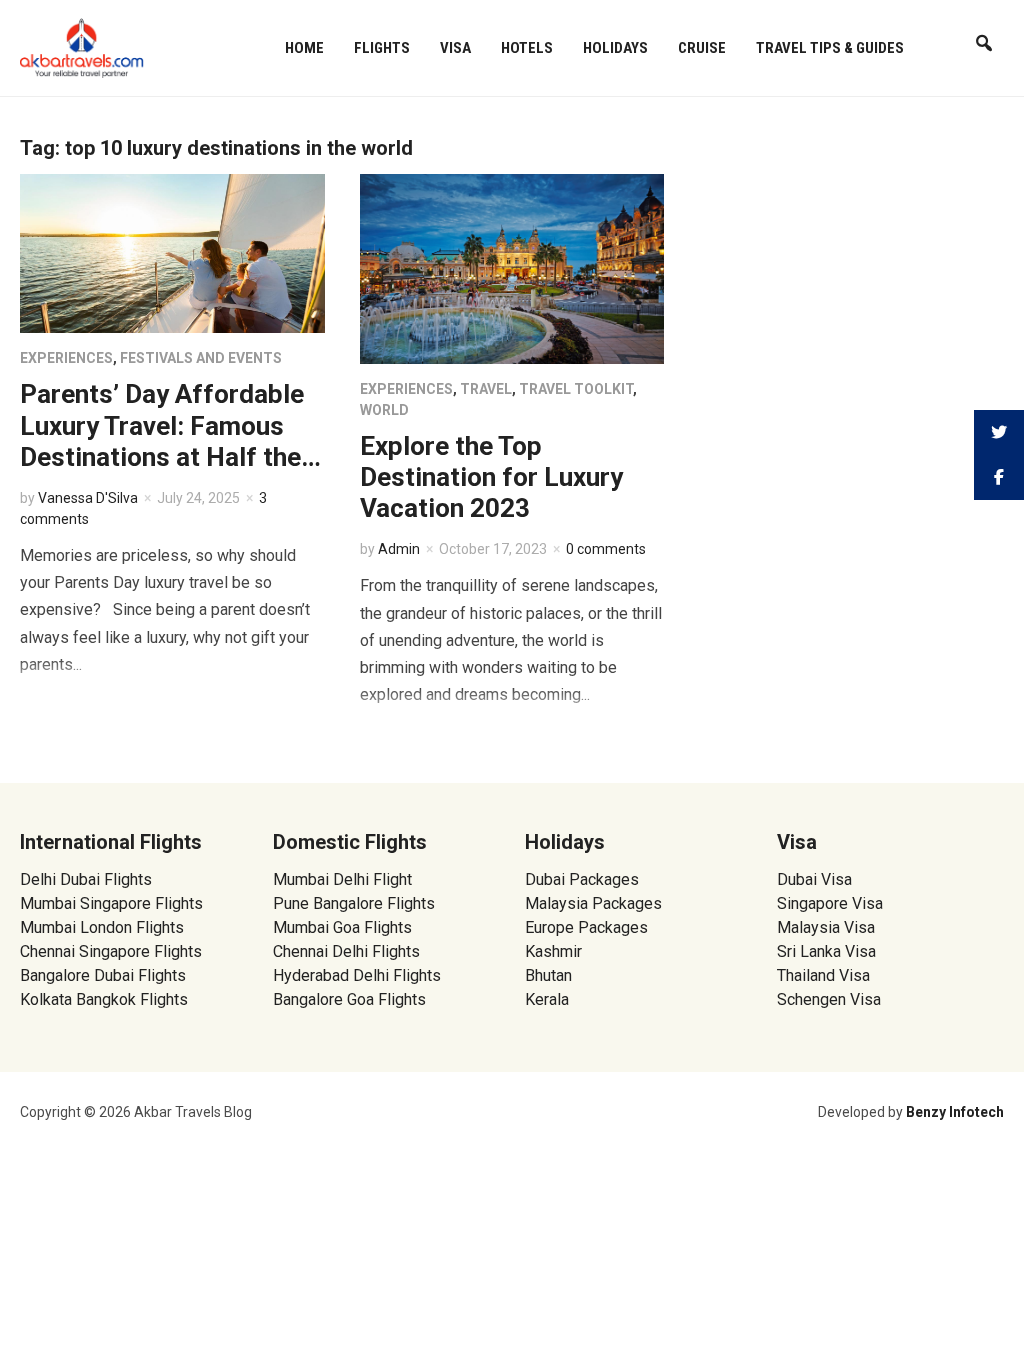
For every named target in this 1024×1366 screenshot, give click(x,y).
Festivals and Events (201, 358)
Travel (486, 389)
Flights (382, 48)
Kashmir (553, 951)
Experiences (66, 358)
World (384, 410)
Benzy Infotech (955, 1112)
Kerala (547, 999)
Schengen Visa (829, 999)
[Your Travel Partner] (82, 46)
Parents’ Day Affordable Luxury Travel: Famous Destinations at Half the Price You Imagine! (162, 441)
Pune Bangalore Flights (354, 903)
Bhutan (548, 975)
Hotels (527, 48)
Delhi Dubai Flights (86, 879)
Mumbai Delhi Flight (342, 879)
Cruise (702, 48)
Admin (399, 549)
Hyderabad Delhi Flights (357, 975)
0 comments (606, 549)
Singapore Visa (830, 903)
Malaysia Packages (593, 903)
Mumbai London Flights (102, 927)
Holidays (615, 48)
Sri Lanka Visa (828, 951)
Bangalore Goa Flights (349, 999)
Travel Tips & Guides (830, 48)
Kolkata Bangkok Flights (104, 999)
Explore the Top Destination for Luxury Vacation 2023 (491, 477)
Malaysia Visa (826, 927)
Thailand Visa (823, 975)
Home (304, 48)
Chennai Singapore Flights (111, 951)
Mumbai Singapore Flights (111, 903)
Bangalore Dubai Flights (103, 975)
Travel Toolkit (576, 389)
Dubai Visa (814, 879)
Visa (455, 48)
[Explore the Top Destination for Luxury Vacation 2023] (512, 267)
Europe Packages (586, 927)
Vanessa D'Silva (88, 498)
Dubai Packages (582, 879)
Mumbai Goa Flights (342, 927)
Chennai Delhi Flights (346, 951)
